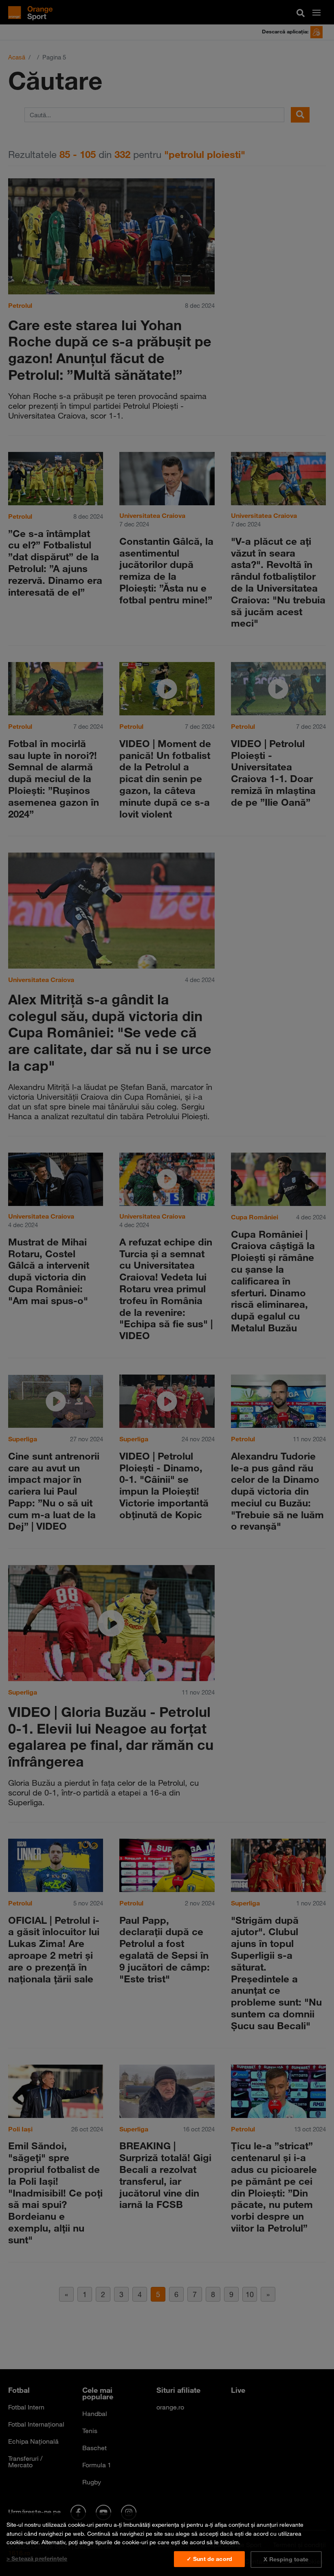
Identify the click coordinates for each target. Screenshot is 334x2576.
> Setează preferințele (37, 2558)
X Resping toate (286, 2559)
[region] (167, 2544)
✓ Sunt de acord (209, 2559)
